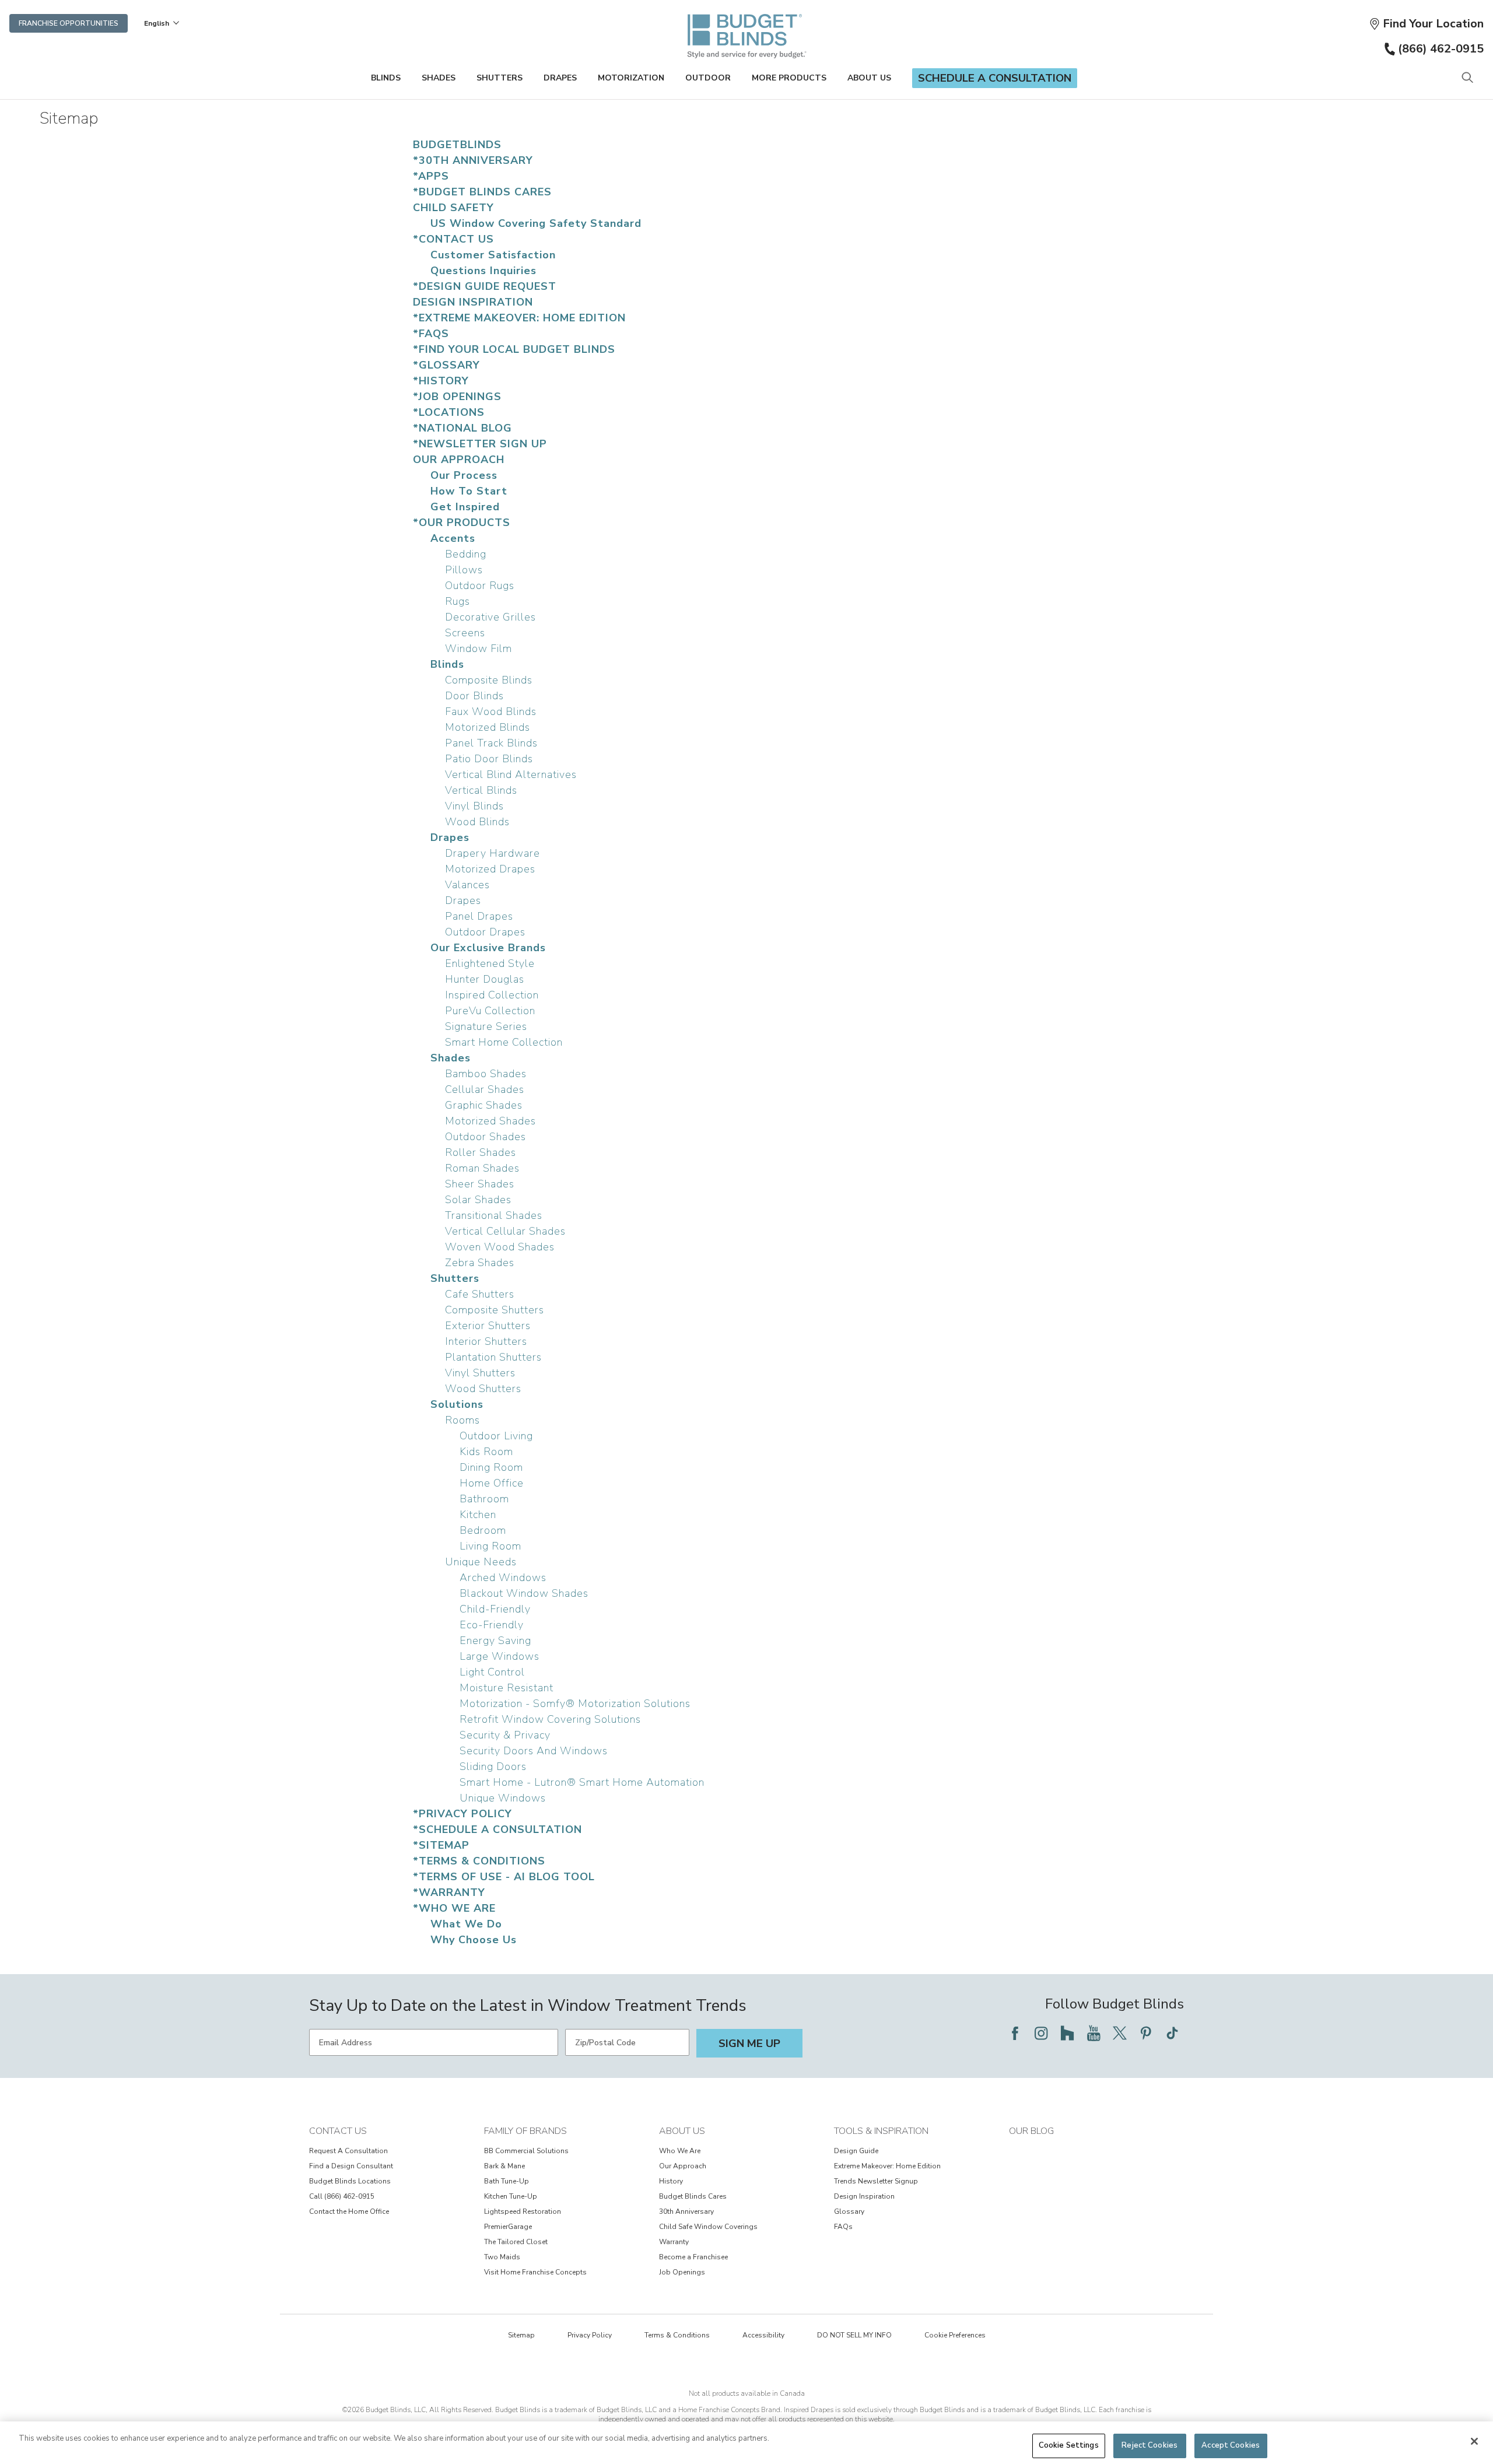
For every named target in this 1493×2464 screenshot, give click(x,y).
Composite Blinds (489, 680)
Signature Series (486, 1026)
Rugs (458, 601)
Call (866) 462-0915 (342, 2196)
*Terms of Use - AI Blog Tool (504, 1877)
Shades (439, 78)
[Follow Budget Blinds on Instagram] (1041, 2033)
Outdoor (708, 78)
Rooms (462, 1420)
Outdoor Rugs (480, 586)
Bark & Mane (504, 2166)
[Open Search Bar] (1467, 78)
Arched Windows (503, 1578)
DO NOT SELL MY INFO (854, 2335)
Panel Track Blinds (491, 743)
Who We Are (680, 2151)
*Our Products (462, 523)
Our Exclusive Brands (488, 948)
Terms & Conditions (677, 2335)
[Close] (1474, 2441)
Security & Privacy (505, 1735)
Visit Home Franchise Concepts (535, 2272)
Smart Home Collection (504, 1042)
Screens (465, 633)
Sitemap (521, 2335)
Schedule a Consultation (995, 78)
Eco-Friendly (492, 1625)
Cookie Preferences (955, 2335)
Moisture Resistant (507, 1688)
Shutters (500, 78)
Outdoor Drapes (485, 932)
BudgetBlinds (457, 145)
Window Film (479, 649)
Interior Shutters (486, 1341)
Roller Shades (481, 1152)
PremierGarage (508, 2227)
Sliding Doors (493, 1766)
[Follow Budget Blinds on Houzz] (1067, 2033)
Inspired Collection (492, 995)
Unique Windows (503, 1798)
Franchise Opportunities (69, 23)
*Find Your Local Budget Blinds (514, 349)
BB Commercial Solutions (526, 2151)
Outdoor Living (496, 1436)
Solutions (457, 1404)
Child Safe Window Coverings (708, 2227)
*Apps (431, 176)
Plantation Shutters (493, 1357)
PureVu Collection (490, 1011)
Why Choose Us (474, 1940)
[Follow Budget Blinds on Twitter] (1120, 2033)
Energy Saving (495, 1641)
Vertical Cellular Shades (505, 1231)
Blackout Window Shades (524, 1593)
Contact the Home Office (349, 2211)
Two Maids (502, 2257)
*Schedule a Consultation (497, 1829)
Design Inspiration (473, 302)
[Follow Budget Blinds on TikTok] (1172, 2033)
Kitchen (478, 1515)
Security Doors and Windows (534, 1751)
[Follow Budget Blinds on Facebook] (1015, 2033)
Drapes (560, 78)
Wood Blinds (477, 822)
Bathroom (484, 1499)
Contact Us (338, 2131)
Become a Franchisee (693, 2257)
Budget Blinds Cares (693, 2196)
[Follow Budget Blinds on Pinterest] (1146, 2033)
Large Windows (500, 1656)
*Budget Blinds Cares (482, 192)
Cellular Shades (485, 1089)
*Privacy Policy (462, 1814)
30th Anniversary (686, 2211)
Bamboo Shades (486, 1074)
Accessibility (763, 2335)
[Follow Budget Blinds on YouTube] (1094, 2033)
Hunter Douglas (485, 979)
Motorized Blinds (488, 727)
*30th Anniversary (473, 160)
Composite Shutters (495, 1310)
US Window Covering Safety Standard (536, 223)
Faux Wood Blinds (491, 711)
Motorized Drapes (490, 869)
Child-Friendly (495, 1609)
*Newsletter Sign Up (480, 444)
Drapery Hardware (493, 853)
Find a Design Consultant (351, 2166)
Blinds (386, 78)
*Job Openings (457, 397)
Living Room (490, 1546)
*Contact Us (453, 239)
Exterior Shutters (488, 1326)
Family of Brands (525, 2131)
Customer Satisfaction (493, 255)
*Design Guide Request (485, 286)
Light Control (492, 1672)
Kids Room (486, 1452)
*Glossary (446, 365)
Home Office (492, 1483)
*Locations (449, 412)
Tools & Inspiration (881, 2131)
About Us (869, 78)
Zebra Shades (480, 1263)
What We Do (466, 1924)
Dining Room (491, 1467)
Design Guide (856, 2151)
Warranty (674, 2242)
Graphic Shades (484, 1105)
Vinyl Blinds (474, 806)
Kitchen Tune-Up (511, 2196)
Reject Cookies (1149, 2445)
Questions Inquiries (483, 271)
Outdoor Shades (486, 1137)
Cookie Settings (1069, 2445)
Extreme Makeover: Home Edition (887, 2166)
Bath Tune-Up (507, 2181)
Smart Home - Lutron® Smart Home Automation (582, 1782)
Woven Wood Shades (500, 1247)
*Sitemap (441, 1845)
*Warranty (449, 1892)
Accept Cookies (1231, 2445)
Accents (453, 538)
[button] (1426, 24)
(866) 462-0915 (1441, 49)
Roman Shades (482, 1168)
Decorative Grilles (490, 617)
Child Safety (453, 208)
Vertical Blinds (481, 790)
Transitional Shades (494, 1215)
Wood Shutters (483, 1389)
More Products (789, 78)
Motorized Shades (490, 1121)
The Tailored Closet (516, 2242)
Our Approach (459, 460)
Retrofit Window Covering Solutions (550, 1719)
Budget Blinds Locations (350, 2181)
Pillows (464, 570)
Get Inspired (465, 507)
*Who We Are (454, 1908)
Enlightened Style (490, 963)
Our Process (464, 475)
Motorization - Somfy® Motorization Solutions (575, 1704)
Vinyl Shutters (480, 1373)
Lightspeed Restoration (523, 2211)
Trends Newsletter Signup (876, 2181)
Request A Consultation (348, 2151)
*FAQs (431, 334)
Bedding (466, 554)
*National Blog (462, 428)
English (157, 23)
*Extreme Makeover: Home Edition (519, 318)
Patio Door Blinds (489, 759)
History (671, 2181)
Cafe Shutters (480, 1294)
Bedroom (483, 1530)
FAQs (843, 2227)
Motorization (631, 78)
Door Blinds (474, 696)
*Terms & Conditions (479, 1861)
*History (441, 381)
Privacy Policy (590, 2335)
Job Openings (682, 2272)
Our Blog (1031, 2131)
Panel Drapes (479, 916)
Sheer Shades (480, 1184)
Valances (467, 885)
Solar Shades (478, 1200)
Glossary (849, 2211)
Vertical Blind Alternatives (511, 774)
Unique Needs (481, 1562)
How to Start (469, 491)
